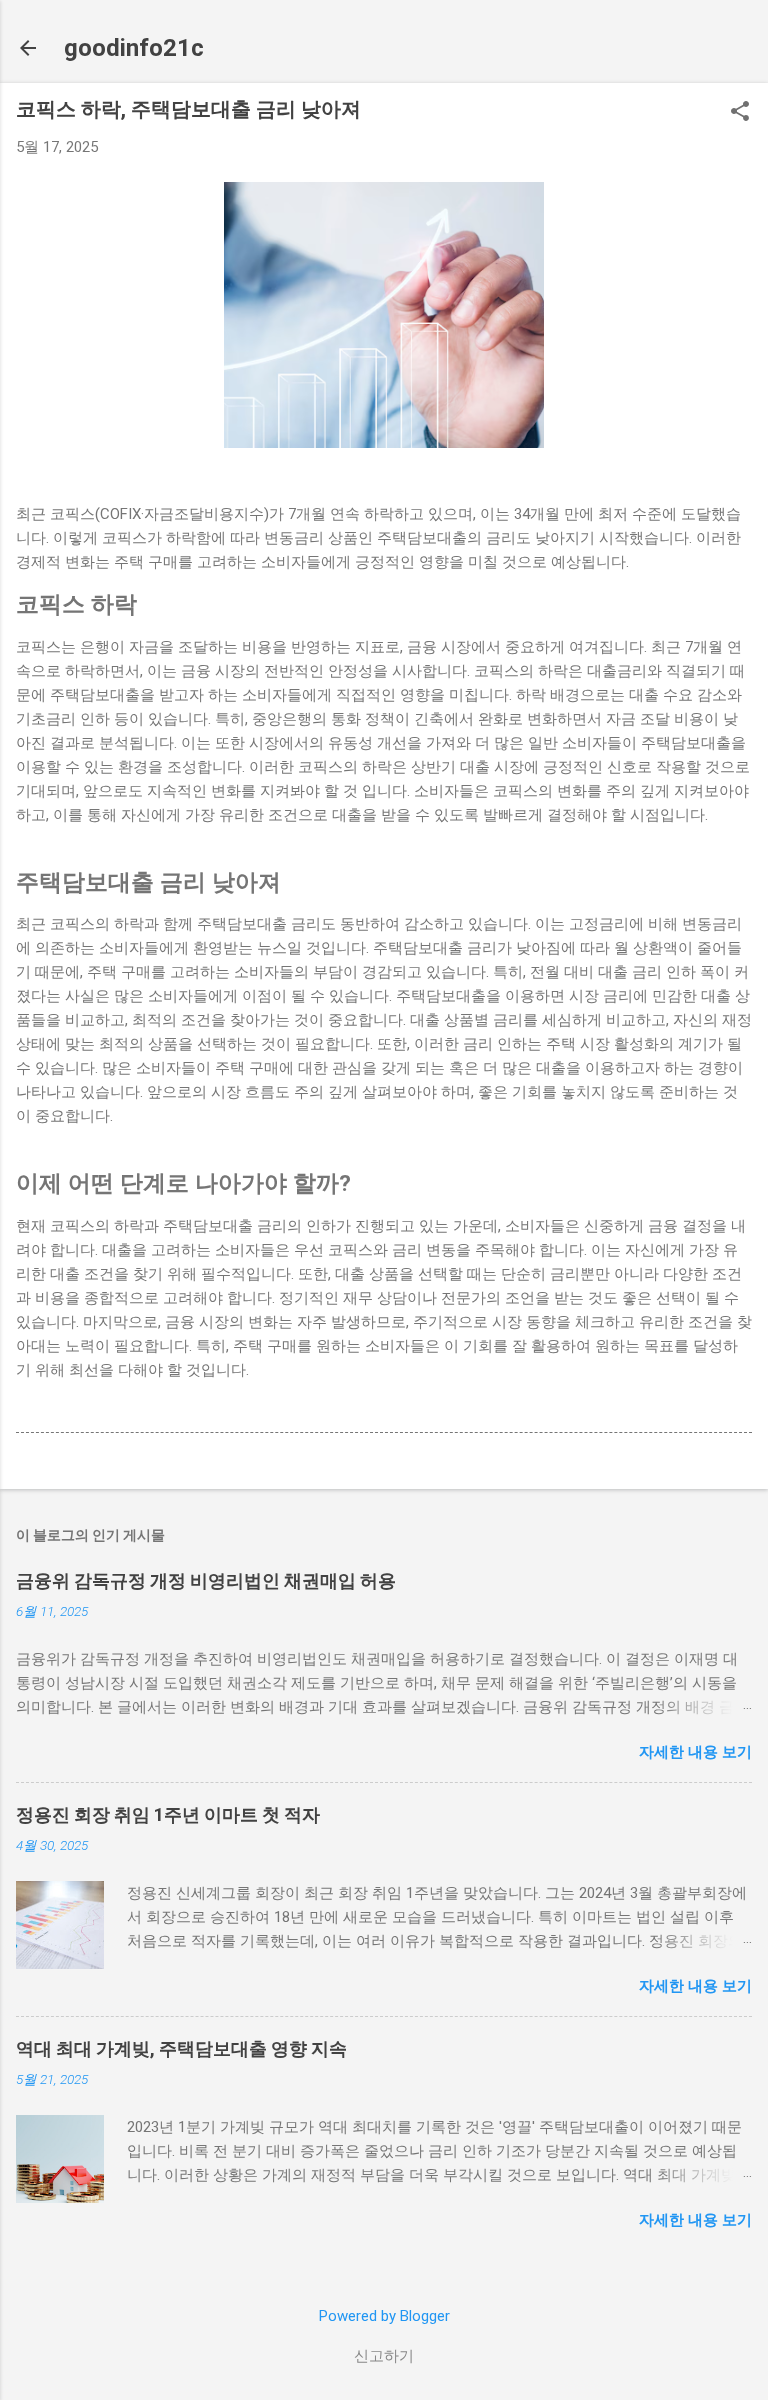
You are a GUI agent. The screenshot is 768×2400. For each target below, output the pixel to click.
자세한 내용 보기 (695, 1752)
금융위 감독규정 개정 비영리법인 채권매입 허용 (206, 1580)
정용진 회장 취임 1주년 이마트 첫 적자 (168, 1814)
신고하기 (384, 2356)
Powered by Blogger (384, 2316)
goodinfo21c (134, 48)
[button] (740, 113)
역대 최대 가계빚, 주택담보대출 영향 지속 (181, 2048)
